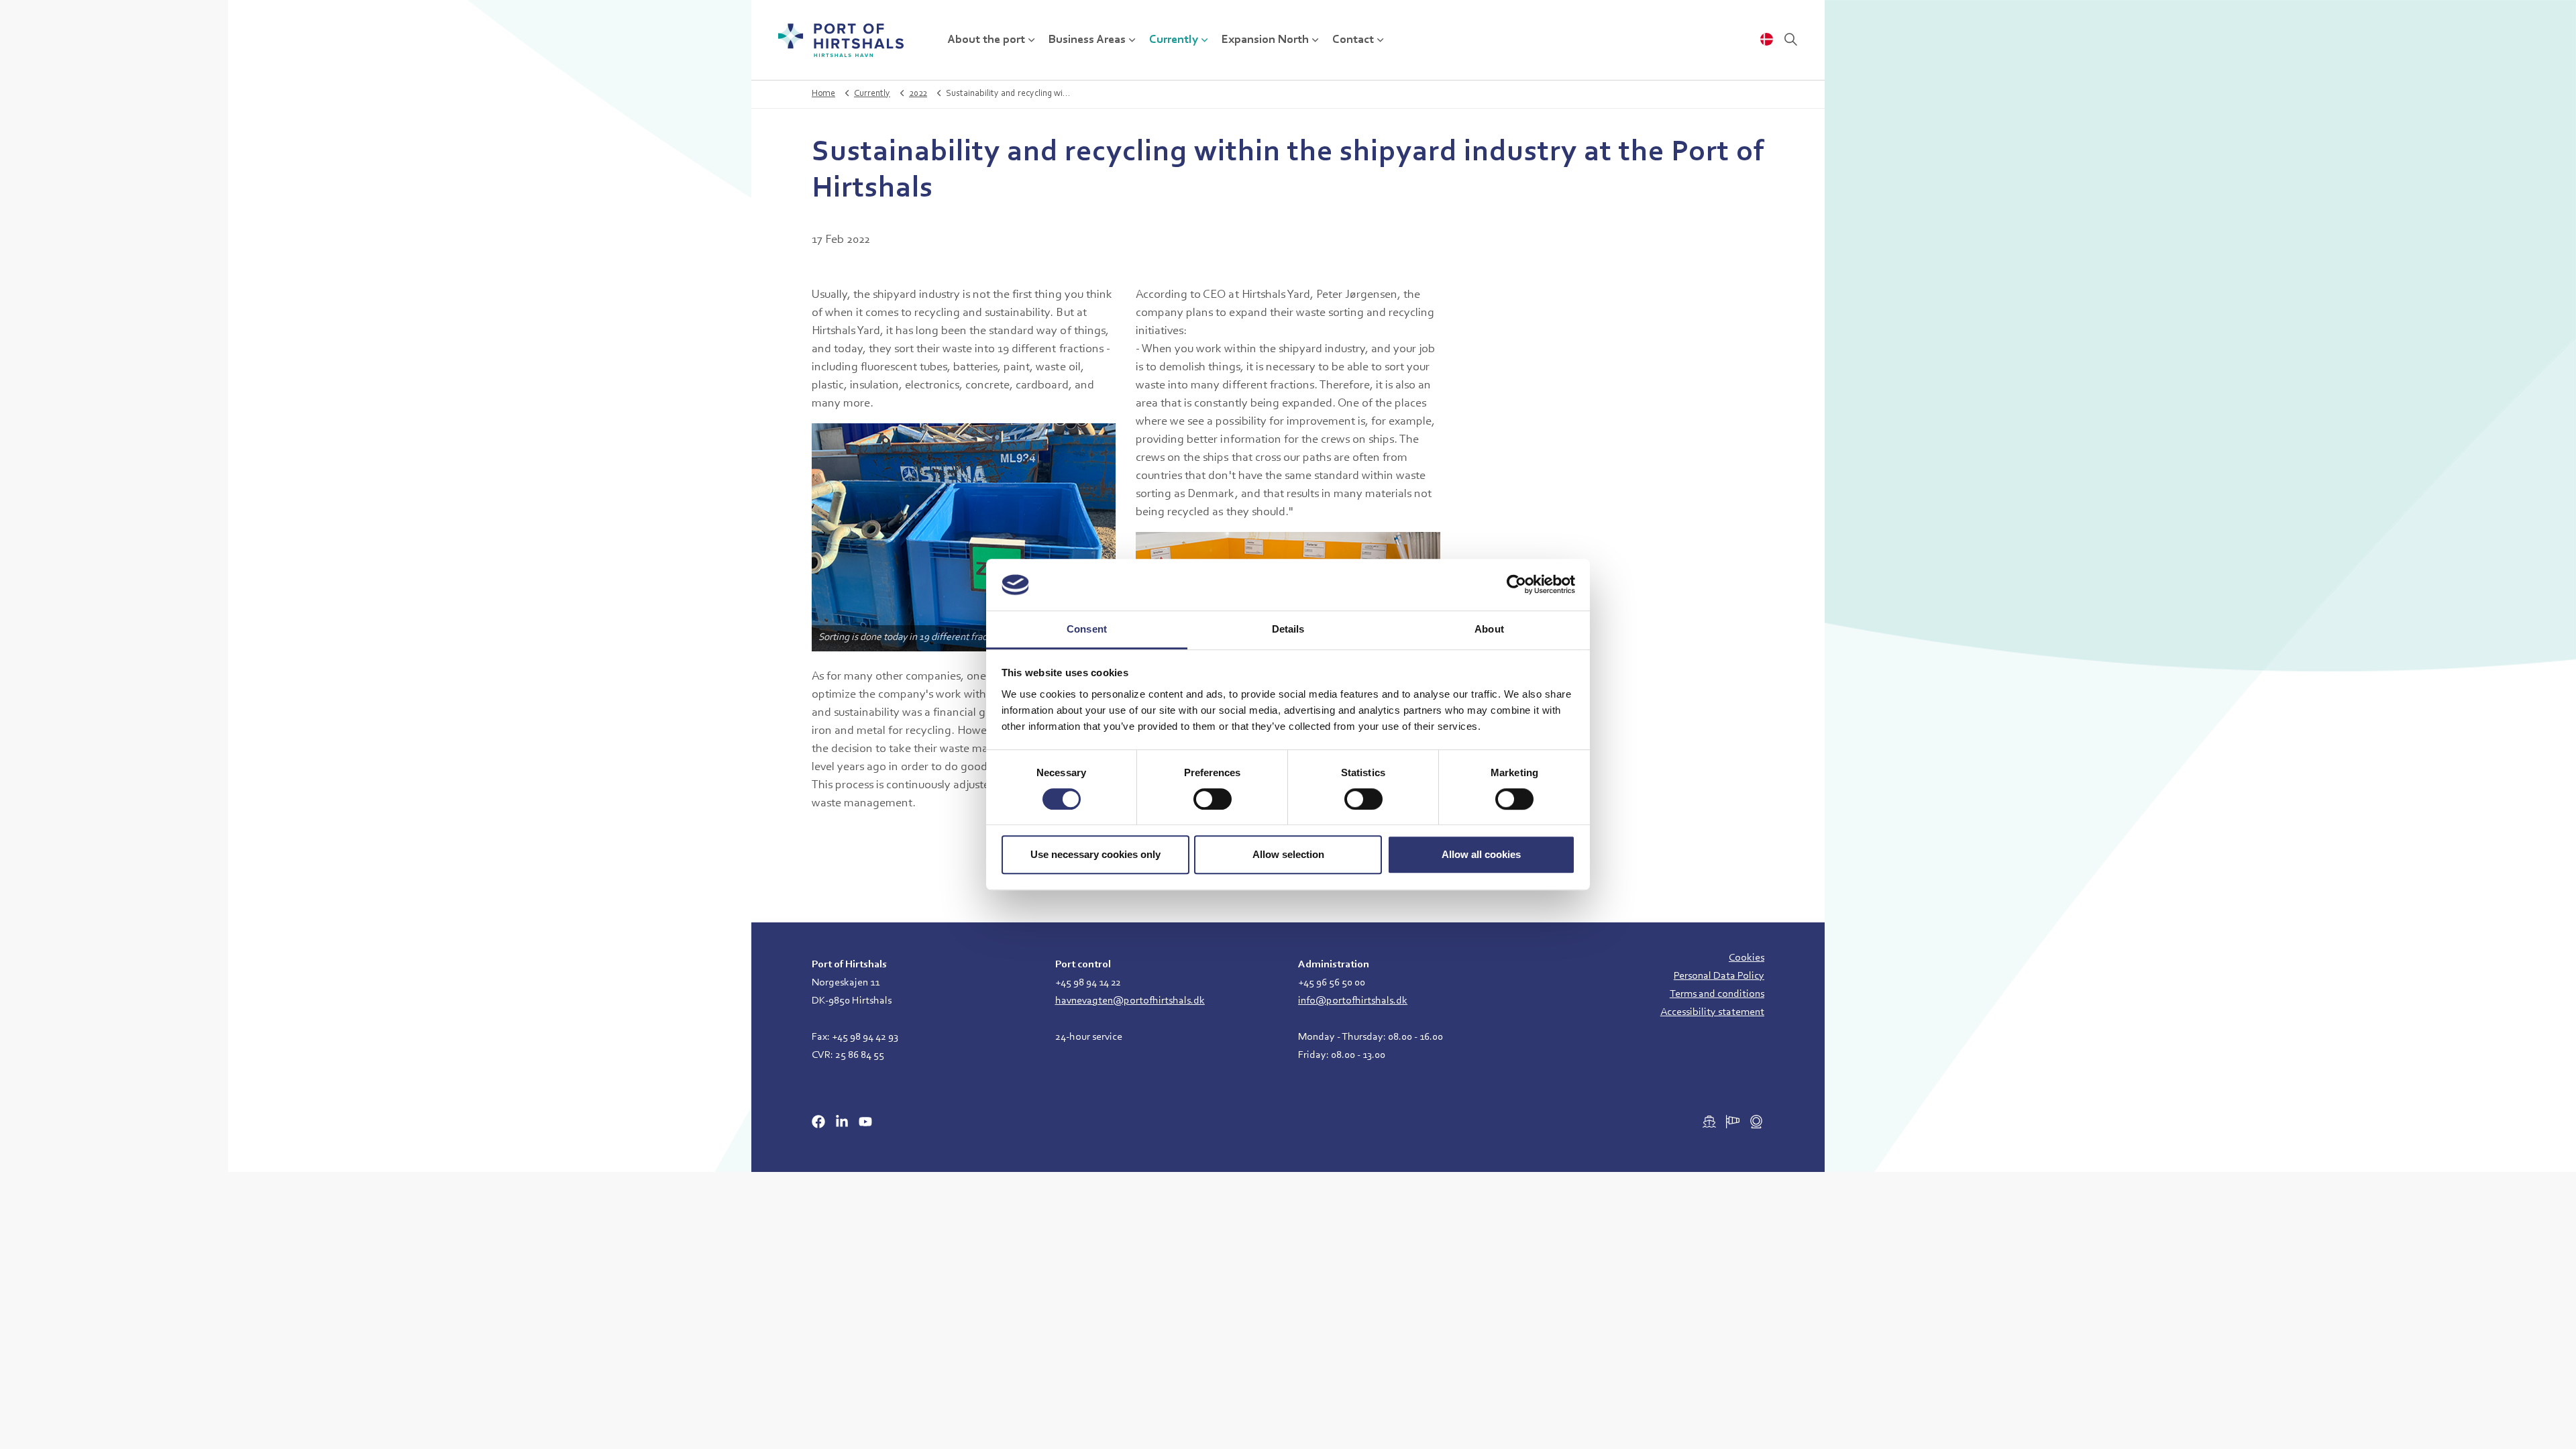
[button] (964, 537)
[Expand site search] (1790, 40)
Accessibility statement (1712, 1012)
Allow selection (1288, 854)
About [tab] (1489, 629)
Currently (1174, 40)
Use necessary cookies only (1095, 854)
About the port (986, 40)
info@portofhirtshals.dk (1353, 1001)
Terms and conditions (1717, 994)
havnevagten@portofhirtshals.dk (1130, 1001)
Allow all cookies (1481, 854)
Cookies (1747, 958)
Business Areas (1087, 40)
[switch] (1213, 799)
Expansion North (1265, 40)
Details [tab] (1288, 629)
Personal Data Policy (1719, 976)
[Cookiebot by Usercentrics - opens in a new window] (1516, 585)
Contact (1353, 40)
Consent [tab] (1087, 629)
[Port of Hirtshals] (841, 40)
